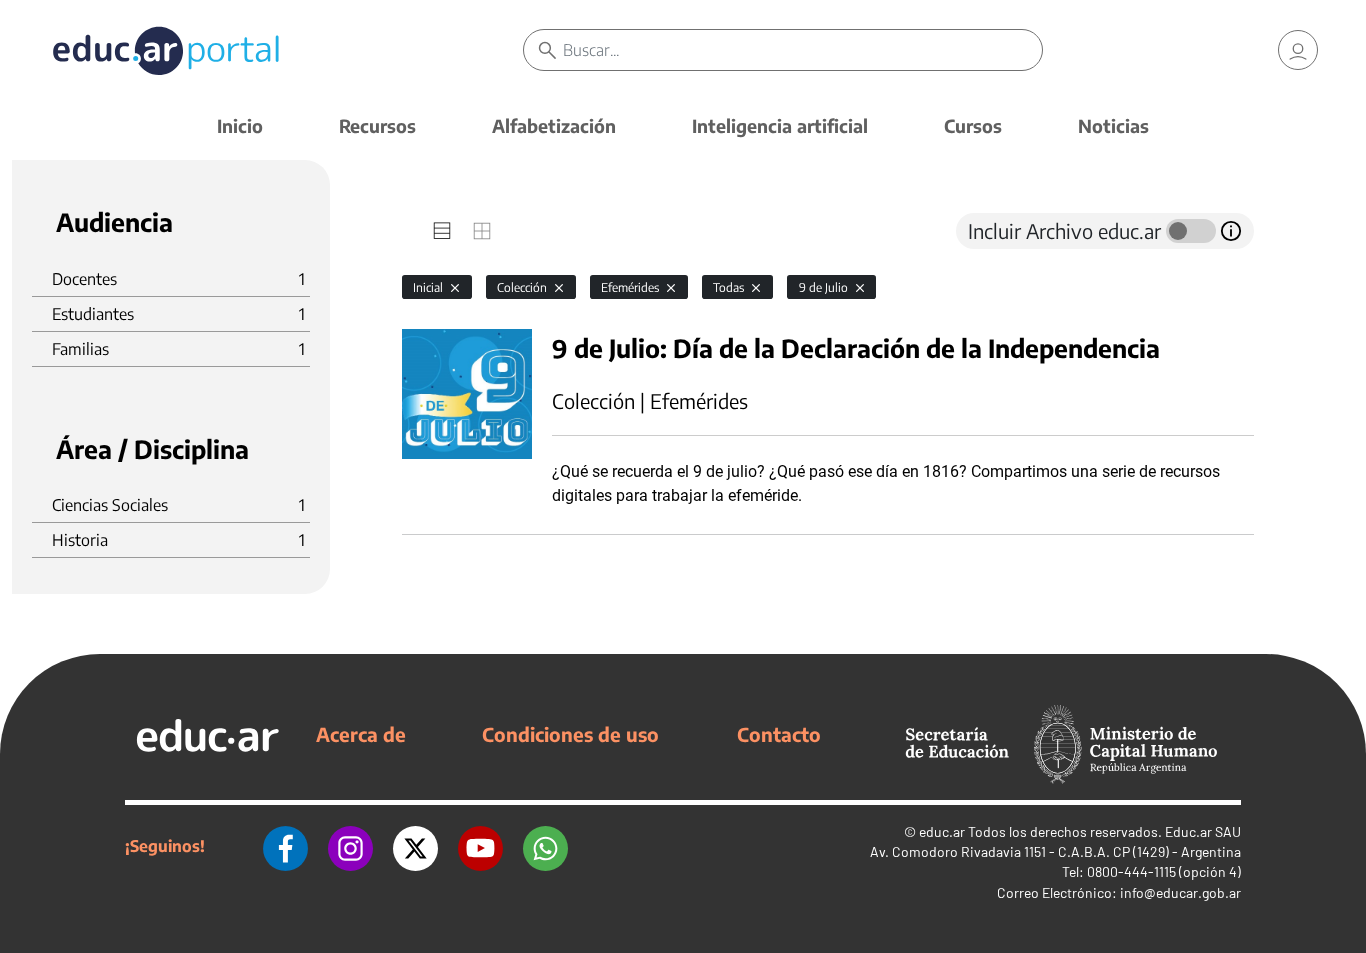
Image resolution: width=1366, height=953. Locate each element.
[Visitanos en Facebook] (285, 846)
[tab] (442, 231)
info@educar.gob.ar (1180, 892)
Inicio (240, 125)
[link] (1298, 50)
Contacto (779, 734)
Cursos (973, 125)
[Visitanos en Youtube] (480, 846)
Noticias (1113, 125)
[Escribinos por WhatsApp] (545, 846)
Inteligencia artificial (780, 125)
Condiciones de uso (570, 734)
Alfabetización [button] (554, 125)
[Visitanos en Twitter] (415, 846)
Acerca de (361, 734)
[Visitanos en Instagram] (350, 846)
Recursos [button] (377, 125)
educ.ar (942, 831)
